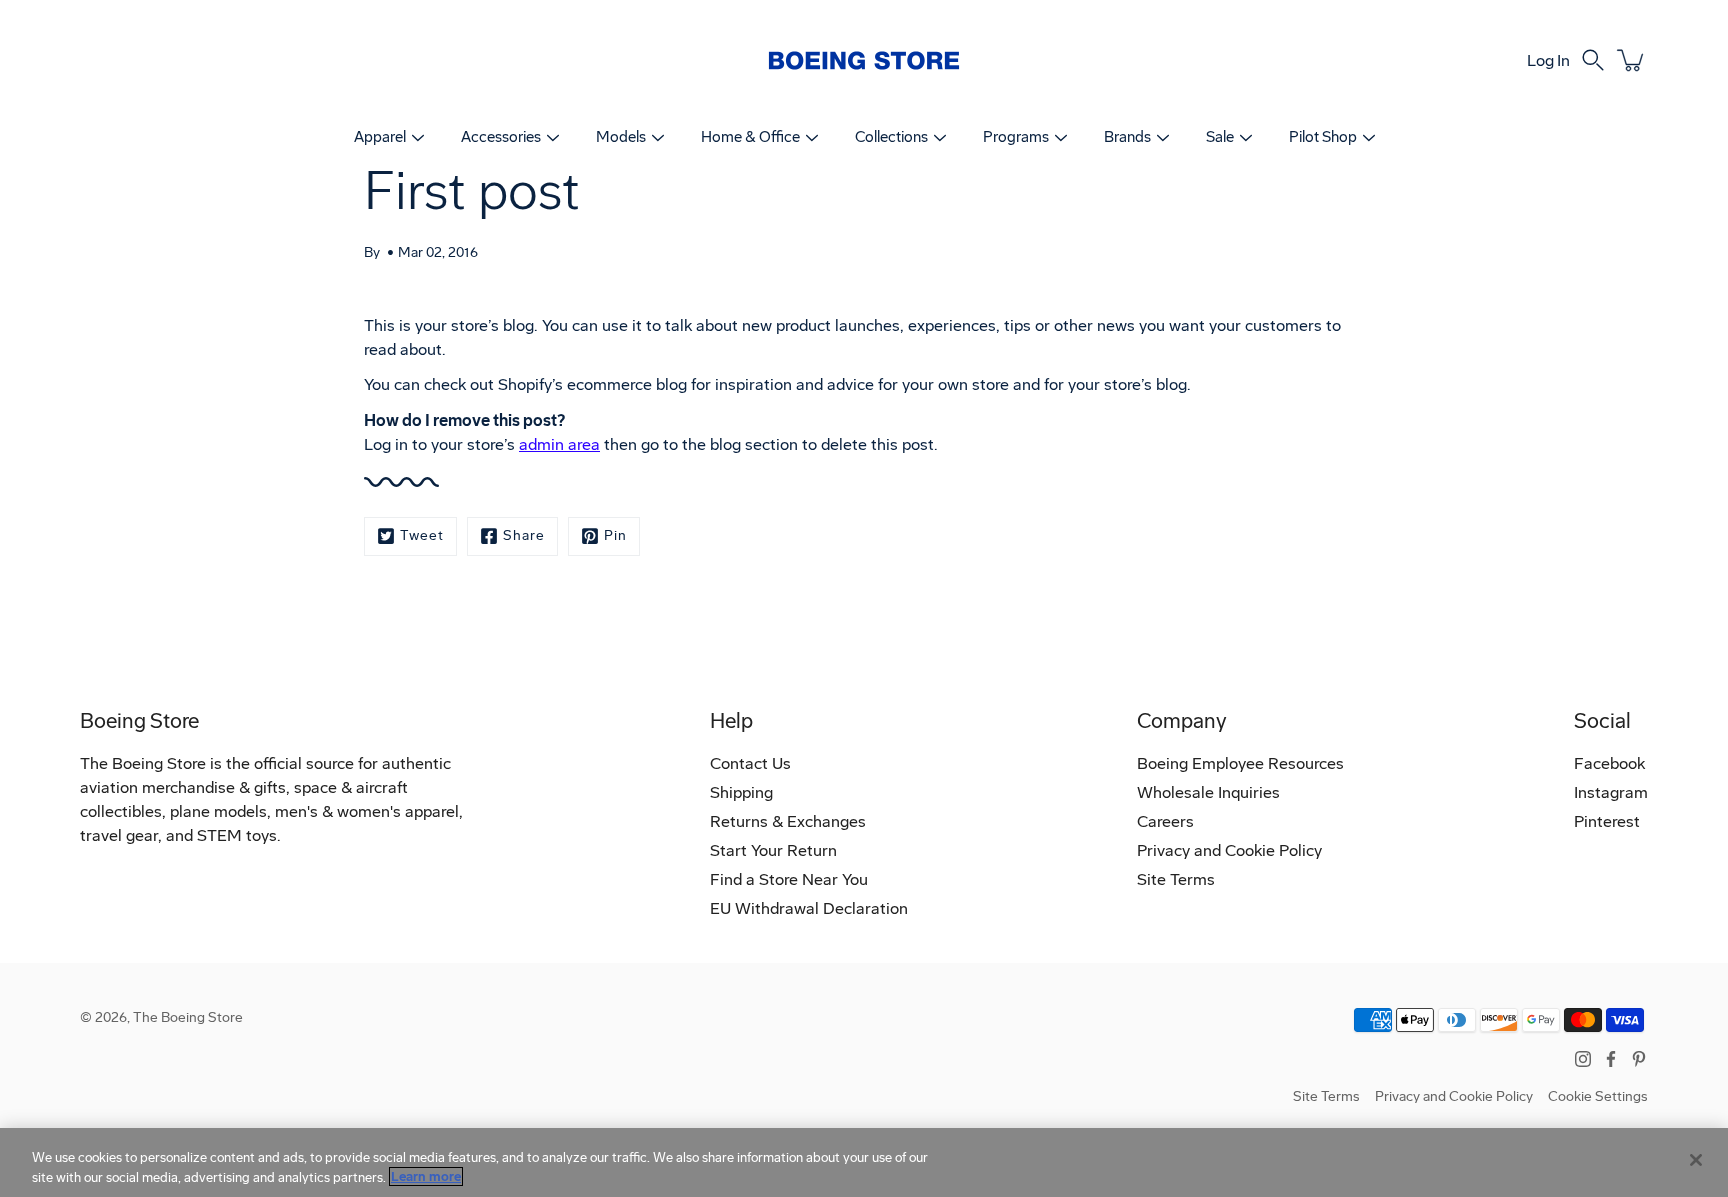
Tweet (422, 535)
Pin (615, 535)
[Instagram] (1583, 1059)
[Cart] (1632, 60)
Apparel (380, 137)
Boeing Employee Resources (1240, 763)
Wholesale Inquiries (1208, 792)
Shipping (741, 792)
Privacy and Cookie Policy (1229, 850)
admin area (559, 444)
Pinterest (1607, 821)
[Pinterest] (1639, 1059)
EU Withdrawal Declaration (809, 908)
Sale (1220, 137)
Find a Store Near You (789, 879)
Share (524, 535)
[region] (864, 1162)
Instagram (1611, 792)
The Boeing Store (188, 1017)
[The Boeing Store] (864, 60)
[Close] (1696, 1160)
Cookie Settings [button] (1598, 1096)
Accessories (501, 137)
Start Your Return (773, 850)
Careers (1165, 821)
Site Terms (1176, 879)
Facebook (1609, 763)
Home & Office (750, 137)
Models (621, 137)
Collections (891, 137)
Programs (1016, 137)
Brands (1127, 137)
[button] (1593, 60)
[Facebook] (1611, 1059)
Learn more (426, 1176)
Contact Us (750, 763)
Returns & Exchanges (788, 821)
